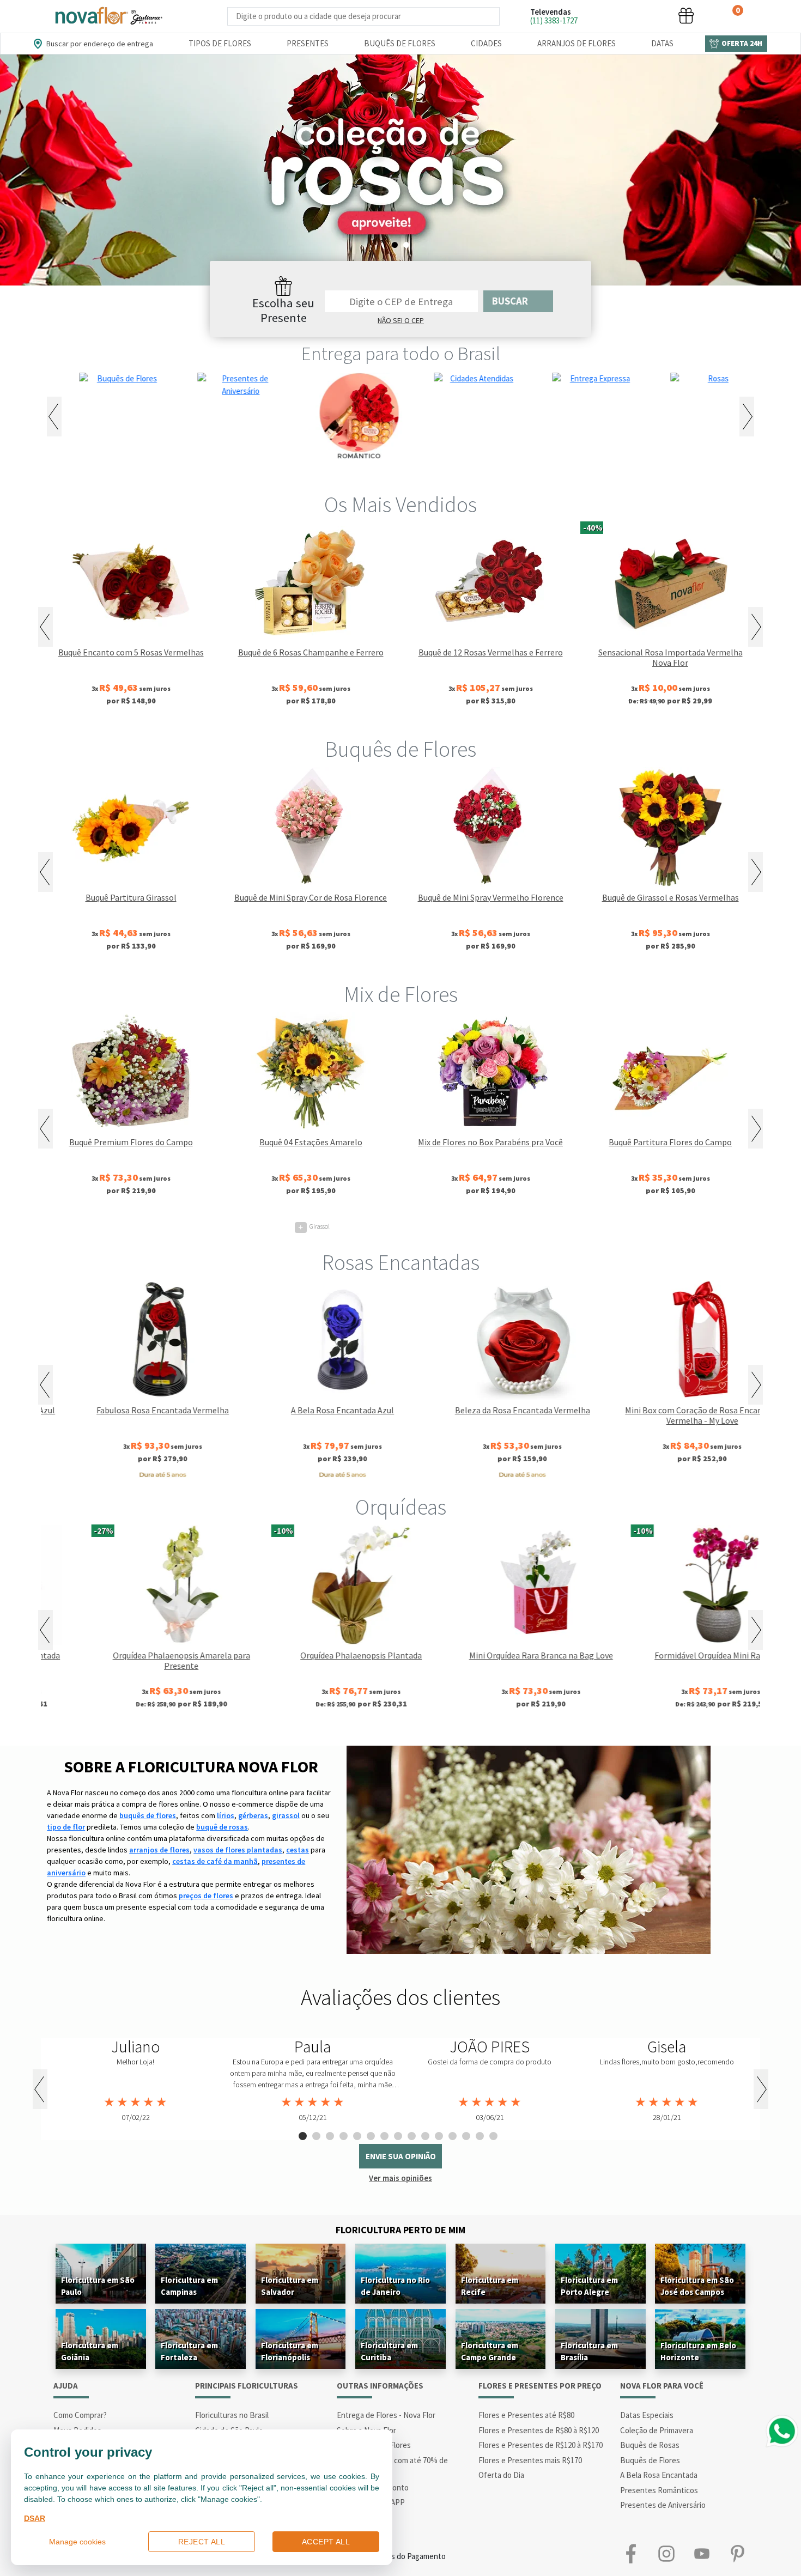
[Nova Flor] (108, 16)
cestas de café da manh (215, 1861)
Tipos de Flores (220, 43)
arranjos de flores (159, 1850)
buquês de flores (148, 1815)
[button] (604, 16)
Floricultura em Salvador (290, 2286)
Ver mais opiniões (400, 2178)
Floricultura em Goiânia (90, 2351)
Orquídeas (401, 1507)
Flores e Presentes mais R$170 (530, 2460)
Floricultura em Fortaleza (189, 2351)
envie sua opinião (401, 2156)
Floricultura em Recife (490, 2286)
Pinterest (737, 2554)
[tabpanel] (400, 170)
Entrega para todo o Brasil (401, 354)
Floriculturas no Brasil (232, 2415)
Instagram (666, 2554)
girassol (286, 1815)
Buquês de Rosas (650, 2445)
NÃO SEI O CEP (401, 320)
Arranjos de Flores (577, 43)
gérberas (253, 1815)
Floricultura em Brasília (589, 2351)
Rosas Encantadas (401, 1262)
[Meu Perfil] (645, 16)
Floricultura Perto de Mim (400, 2230)
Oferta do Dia (501, 2475)
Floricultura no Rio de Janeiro (395, 2286)
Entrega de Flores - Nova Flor (386, 2415)
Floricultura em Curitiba (389, 2351)
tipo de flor (66, 1827)
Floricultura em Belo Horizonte (698, 2351)
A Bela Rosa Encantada (659, 2475)
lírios (226, 1815)
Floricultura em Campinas (189, 2286)
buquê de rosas (222, 1827)
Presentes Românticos (659, 2490)
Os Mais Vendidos (400, 505)
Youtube (702, 2554)
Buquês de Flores (400, 43)
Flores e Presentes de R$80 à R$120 (539, 2430)
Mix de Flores (401, 994)
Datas (662, 43)
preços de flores (206, 1895)
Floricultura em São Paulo (98, 2286)
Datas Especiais (647, 2415)
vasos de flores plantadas (238, 1850)
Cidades (486, 43)
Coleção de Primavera (657, 2430)
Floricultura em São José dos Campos (697, 2286)
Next (747, 417)
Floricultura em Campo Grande (490, 2351)
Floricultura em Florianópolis (290, 2351)
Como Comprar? (80, 2415)
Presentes (308, 43)
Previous (54, 417)
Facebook (631, 2554)
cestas (298, 1850)
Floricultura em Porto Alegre (589, 2286)
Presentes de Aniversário (663, 2505)
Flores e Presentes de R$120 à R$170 (541, 2445)
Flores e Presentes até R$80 (526, 2415)
